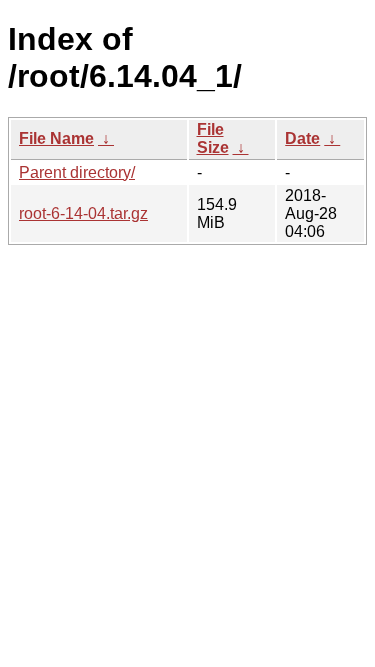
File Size (213, 138)
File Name (56, 138)
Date (302, 138)
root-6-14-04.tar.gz (83, 213)
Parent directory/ (77, 172)
